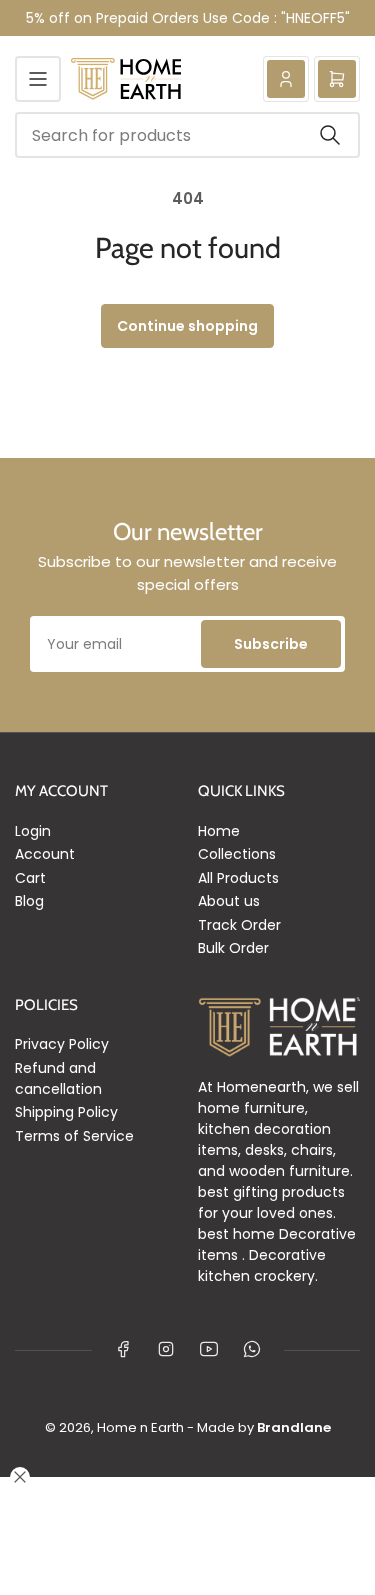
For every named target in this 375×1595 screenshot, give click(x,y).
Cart (30, 878)
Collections (237, 854)
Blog (29, 901)
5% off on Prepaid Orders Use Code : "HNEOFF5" (188, 18)
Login (33, 831)
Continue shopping (187, 326)
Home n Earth (140, 1427)
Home (219, 831)
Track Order (239, 925)
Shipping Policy (66, 1112)
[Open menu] (38, 79)
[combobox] (187, 135)
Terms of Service (74, 1136)
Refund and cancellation (58, 1078)
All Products (238, 878)
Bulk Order (233, 948)
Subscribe (271, 644)
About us (229, 901)
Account (45, 854)
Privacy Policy (62, 1044)
